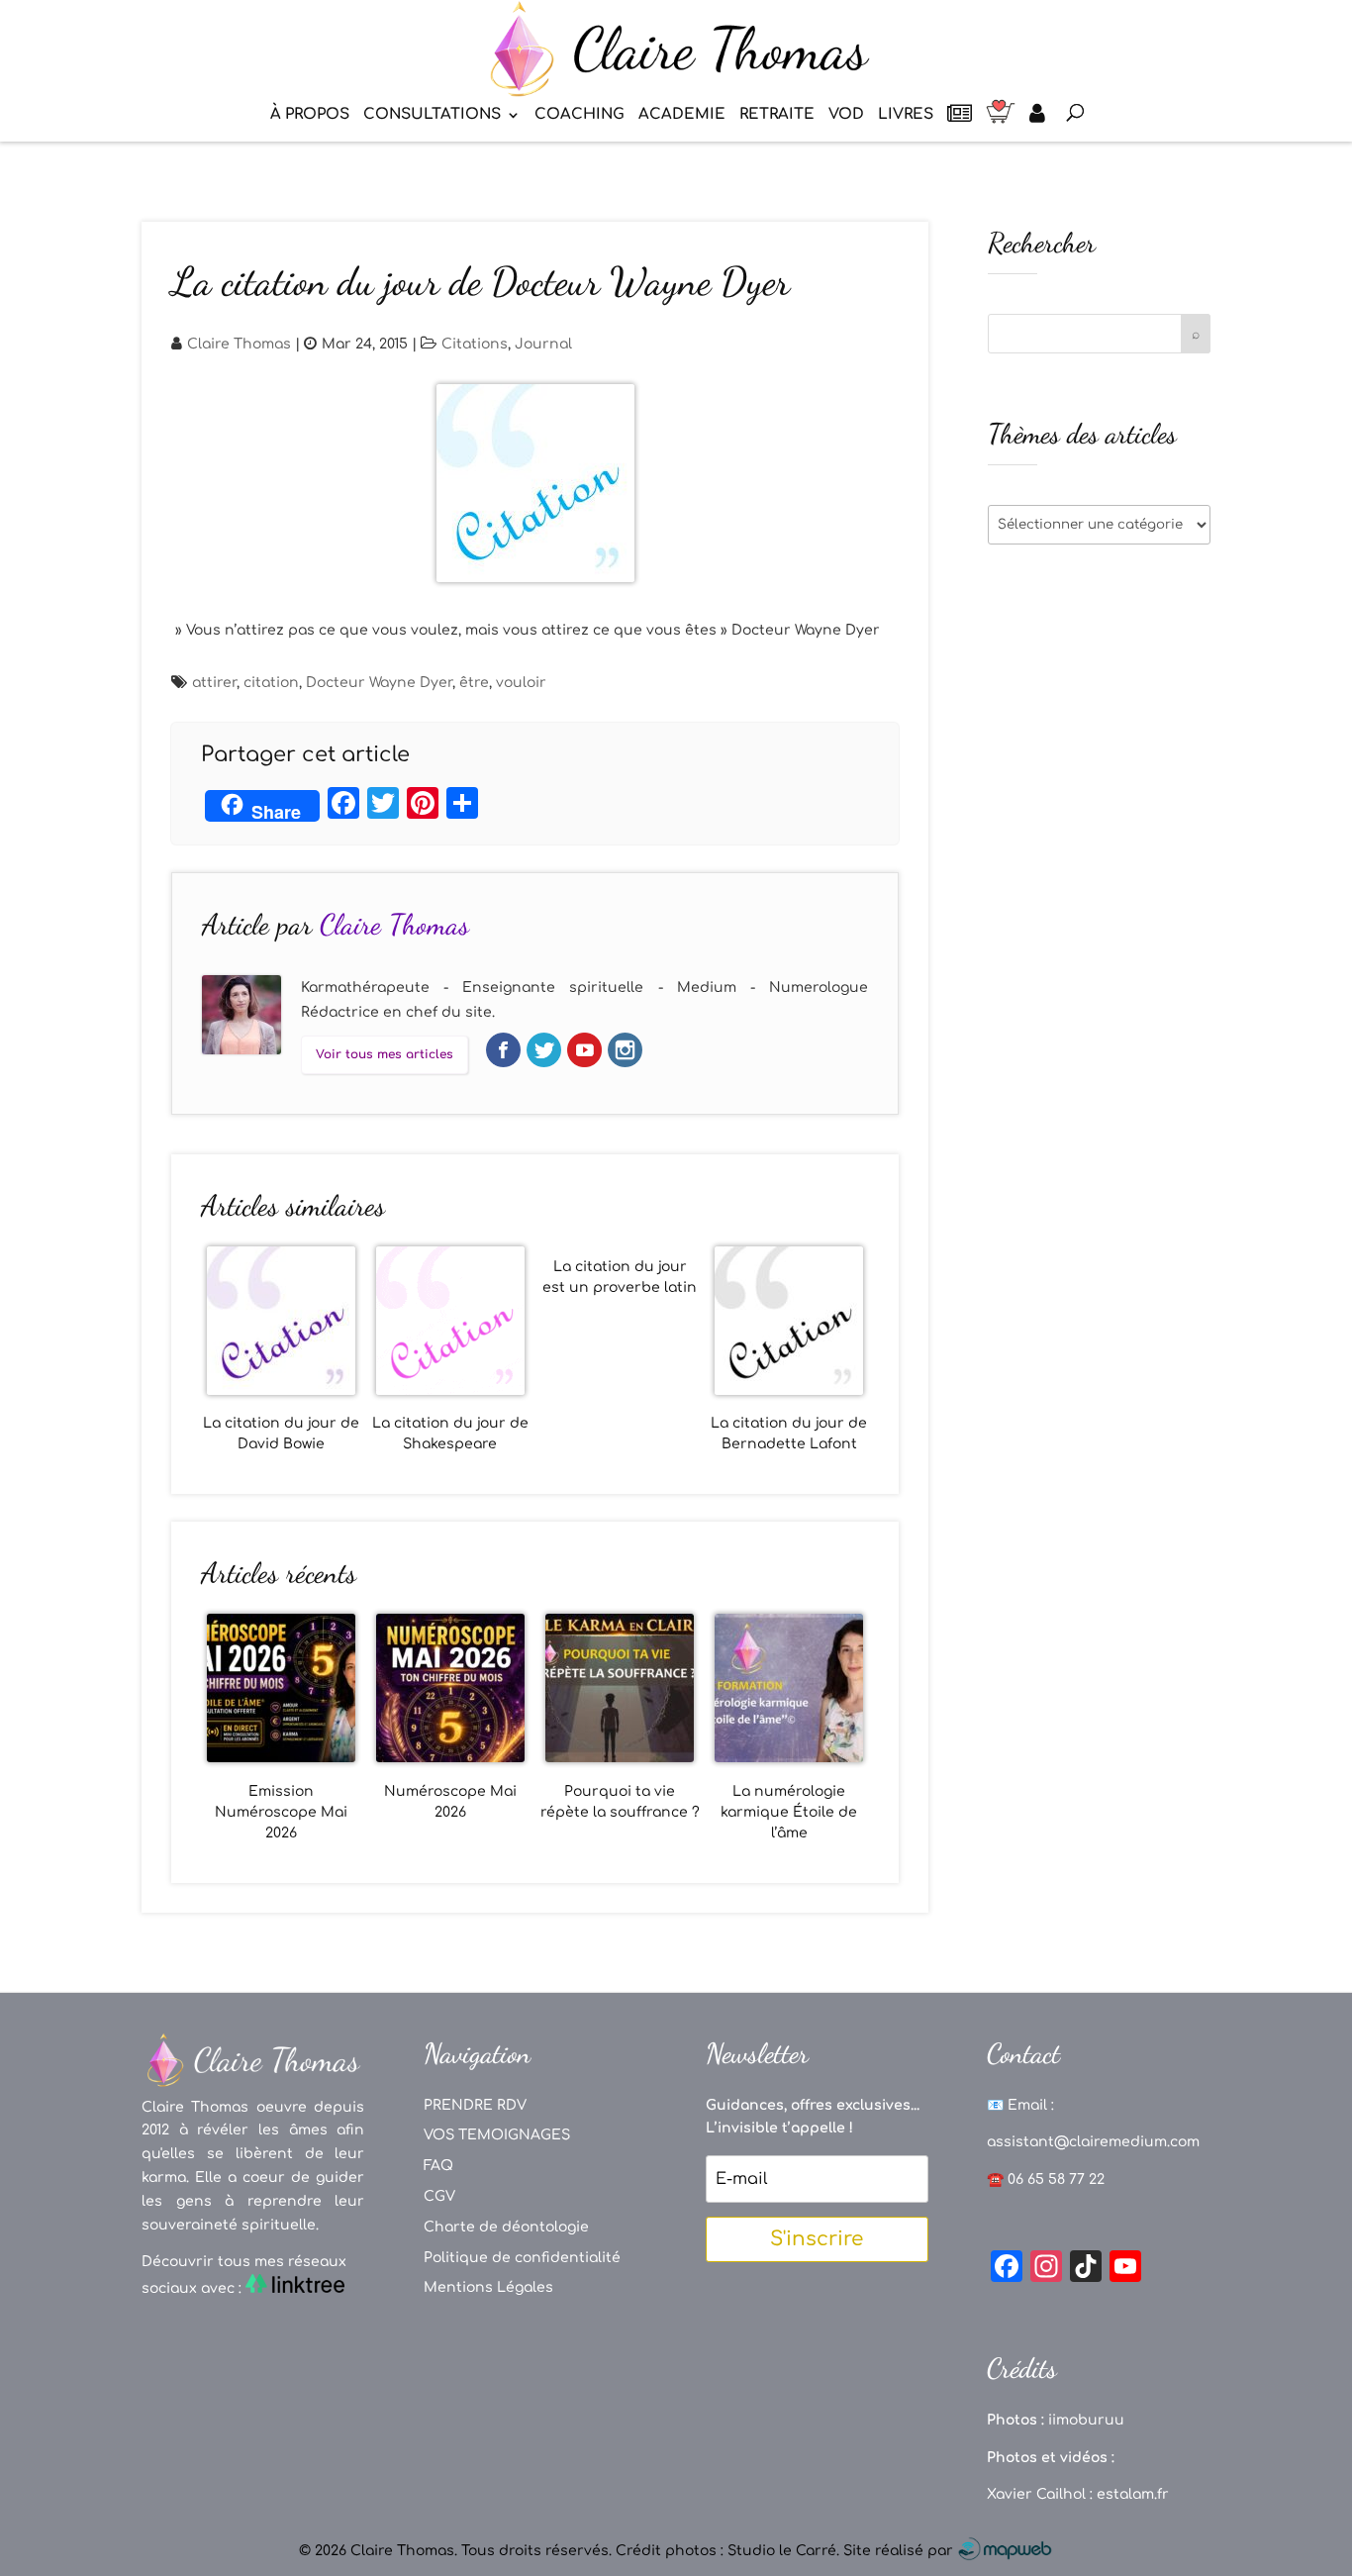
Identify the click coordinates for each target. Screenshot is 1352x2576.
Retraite (777, 115)
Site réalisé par (900, 2551)
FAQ (438, 2166)
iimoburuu (1086, 2420)
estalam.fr (1133, 2494)
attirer (214, 683)
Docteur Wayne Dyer (379, 683)
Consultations (432, 115)
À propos (310, 115)
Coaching (579, 115)
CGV (439, 2196)
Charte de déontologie (506, 2227)
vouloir (521, 683)
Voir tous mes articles (385, 1054)
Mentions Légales (488, 2287)
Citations (475, 344)
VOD (846, 115)
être (474, 683)
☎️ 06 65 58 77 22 (1046, 2180)
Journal (543, 344)
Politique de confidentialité (522, 2258)
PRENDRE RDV (475, 2105)
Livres (906, 115)
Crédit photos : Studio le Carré (726, 2551)
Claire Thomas (239, 344)
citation (271, 683)
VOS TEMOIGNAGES (497, 2135)
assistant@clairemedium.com (1093, 2142)
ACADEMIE (682, 115)
